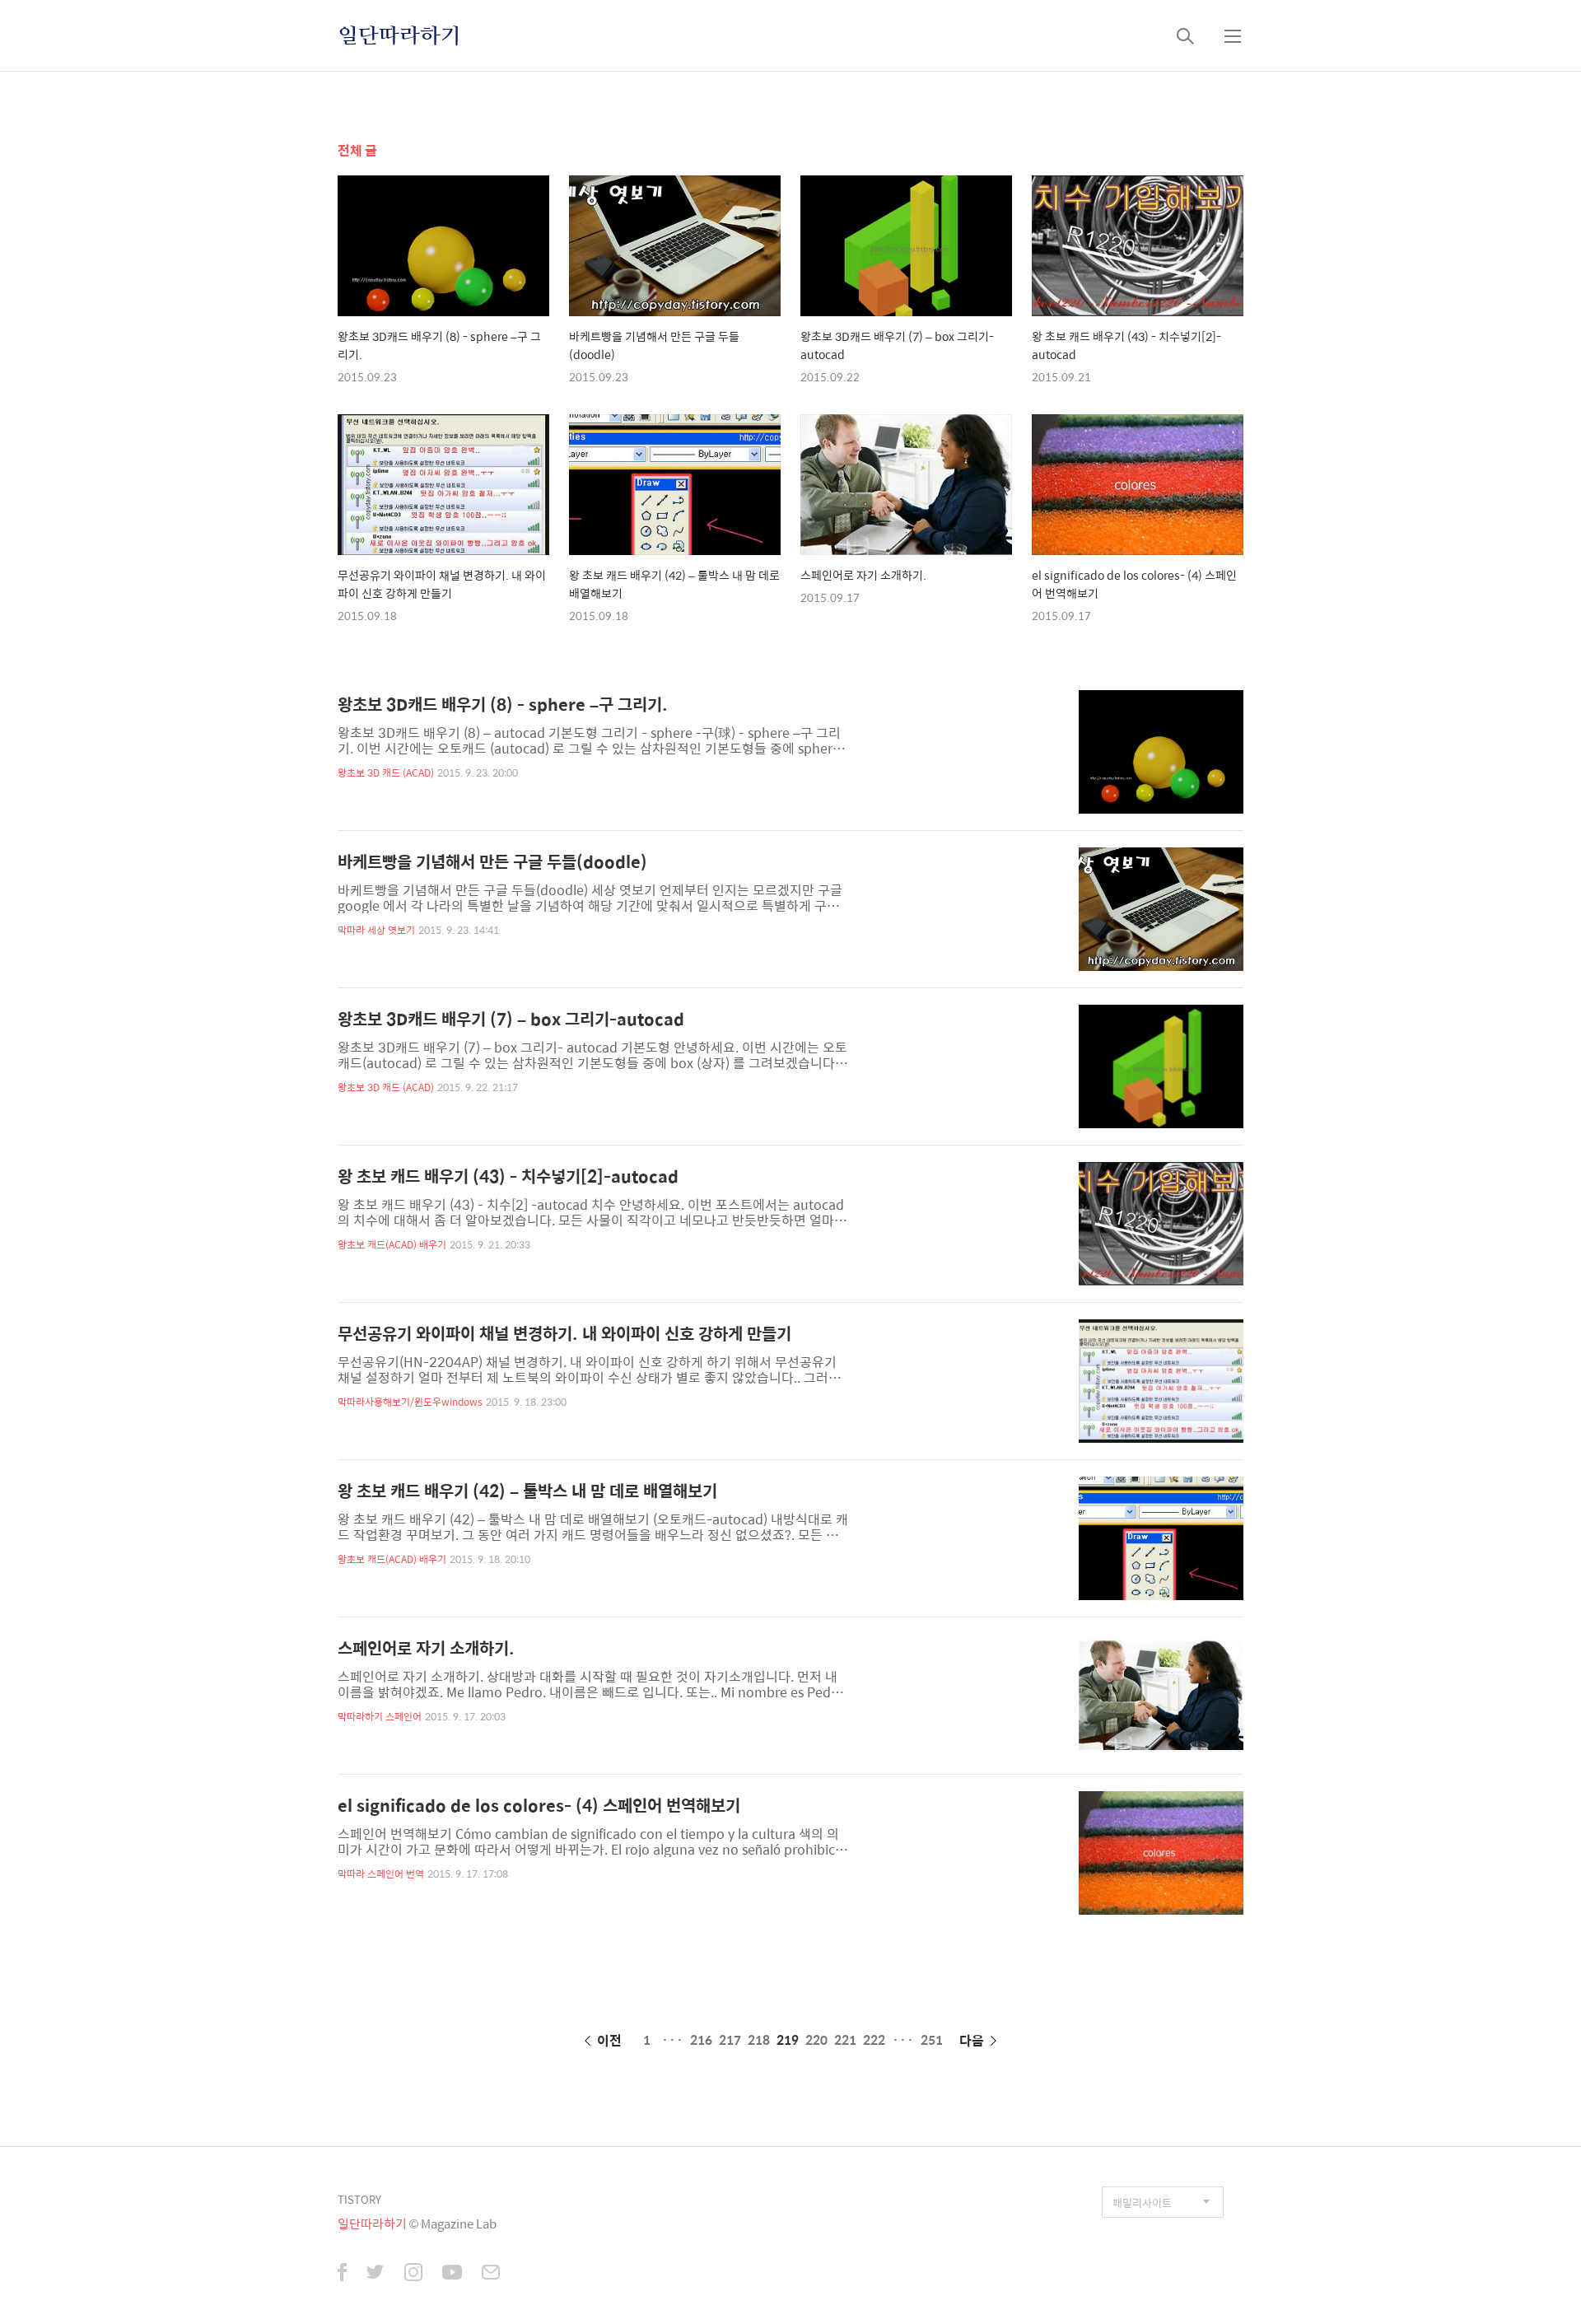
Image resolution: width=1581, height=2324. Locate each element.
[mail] (491, 2274)
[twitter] (375, 2274)
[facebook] (342, 2274)
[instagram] (413, 2274)
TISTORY (359, 2199)
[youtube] (452, 2274)
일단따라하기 (399, 35)
